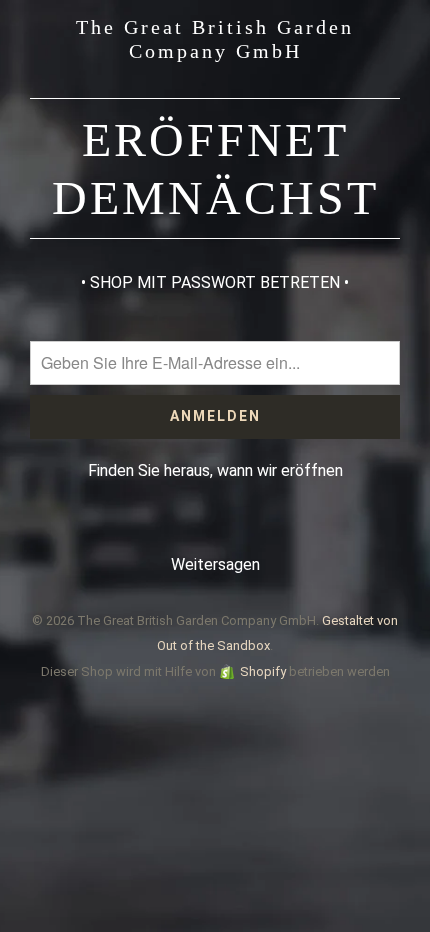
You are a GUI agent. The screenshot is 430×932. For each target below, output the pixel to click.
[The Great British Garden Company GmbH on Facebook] (155, 525)
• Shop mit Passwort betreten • (215, 282)
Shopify (263, 671)
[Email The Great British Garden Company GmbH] (274, 525)
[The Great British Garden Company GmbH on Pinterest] (194, 525)
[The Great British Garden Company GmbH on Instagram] (234, 525)
